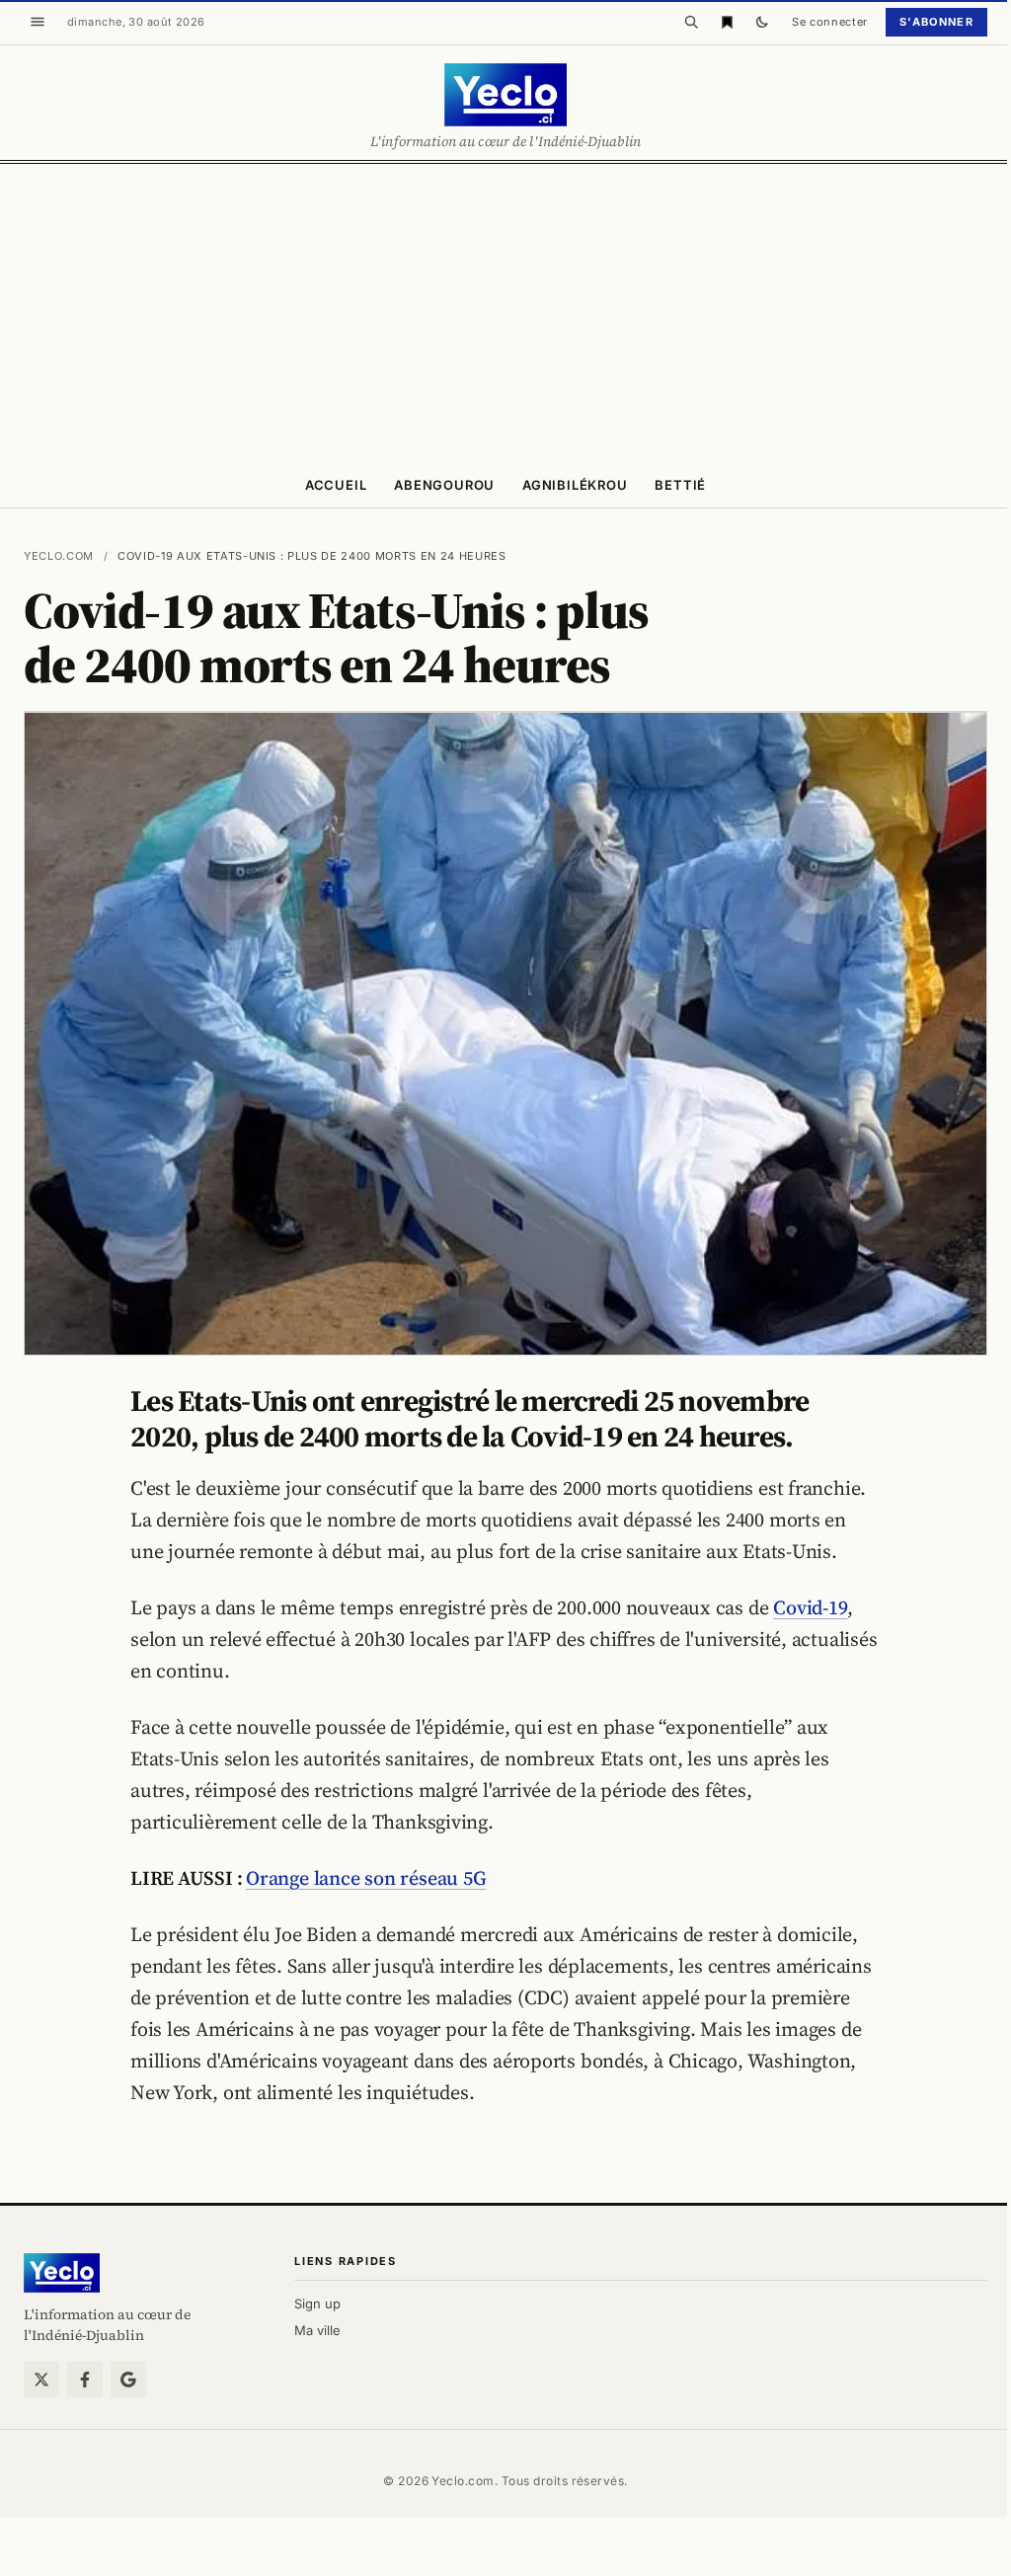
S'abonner (936, 22)
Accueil (336, 485)
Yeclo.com (59, 556)
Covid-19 (810, 1607)
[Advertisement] (505, 312)
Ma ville (317, 2330)
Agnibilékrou (575, 485)
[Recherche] (691, 22)
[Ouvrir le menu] (38, 22)
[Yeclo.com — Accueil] (62, 2273)
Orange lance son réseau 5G (366, 1878)
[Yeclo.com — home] (505, 95)
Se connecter (830, 22)
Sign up (317, 2303)
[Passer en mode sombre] (762, 22)
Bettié (680, 485)
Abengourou (444, 485)
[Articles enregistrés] (727, 22)
